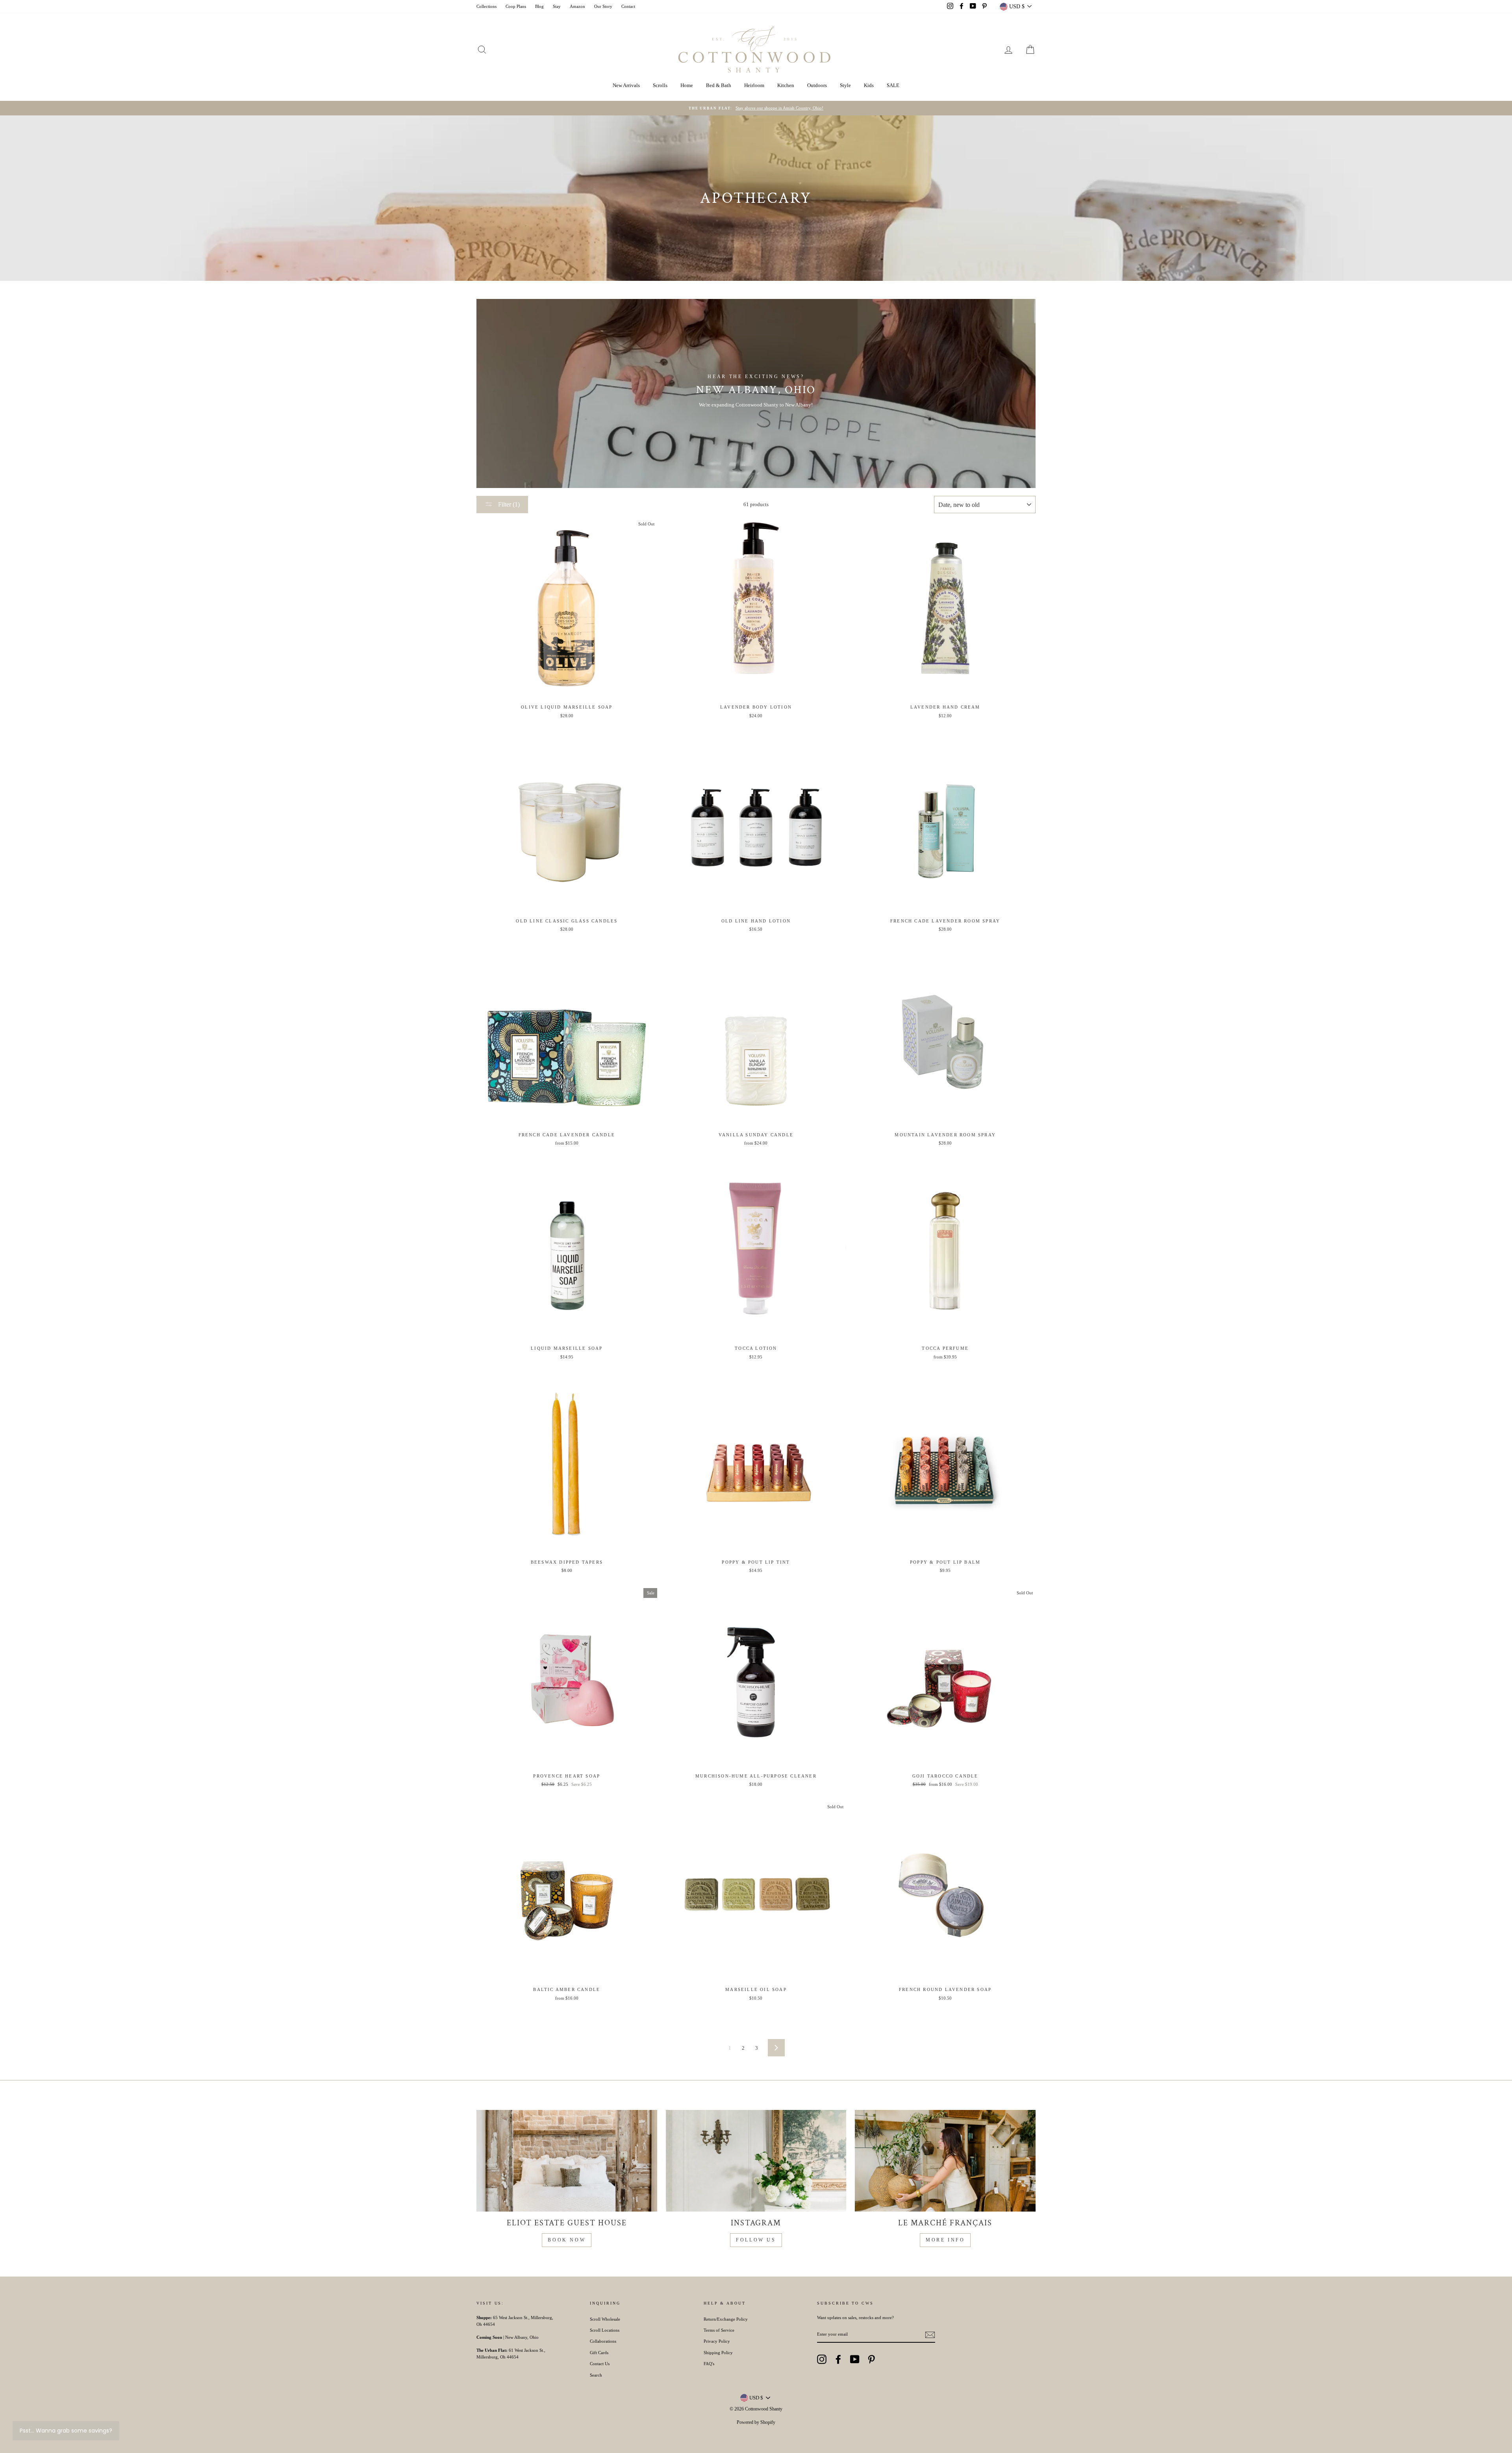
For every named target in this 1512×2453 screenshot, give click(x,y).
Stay (557, 6)
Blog (539, 6)
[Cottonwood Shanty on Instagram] (822, 2359)
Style (845, 85)
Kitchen (786, 85)
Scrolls (660, 85)
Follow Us (756, 2240)
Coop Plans (516, 6)
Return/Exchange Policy (726, 2319)
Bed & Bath (719, 85)
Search (596, 2375)
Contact (628, 6)
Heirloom (754, 85)
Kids (869, 85)
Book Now (567, 2240)
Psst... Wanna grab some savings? (66, 2431)
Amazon (577, 6)
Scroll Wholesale (605, 2319)
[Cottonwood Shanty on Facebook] (838, 2359)
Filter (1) (508, 504)
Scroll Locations (605, 2330)
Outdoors (817, 85)
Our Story (603, 6)
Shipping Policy (718, 2353)
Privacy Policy (717, 2341)
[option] (756, 108)
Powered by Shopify (756, 2422)
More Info (945, 2240)
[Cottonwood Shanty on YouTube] (855, 2359)
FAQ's (709, 2364)
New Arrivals (626, 85)
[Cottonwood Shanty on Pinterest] (871, 2359)
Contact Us (600, 2364)
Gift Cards (599, 2353)
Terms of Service (719, 2330)
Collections (486, 6)
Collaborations (603, 2341)
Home (687, 85)
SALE (893, 85)
